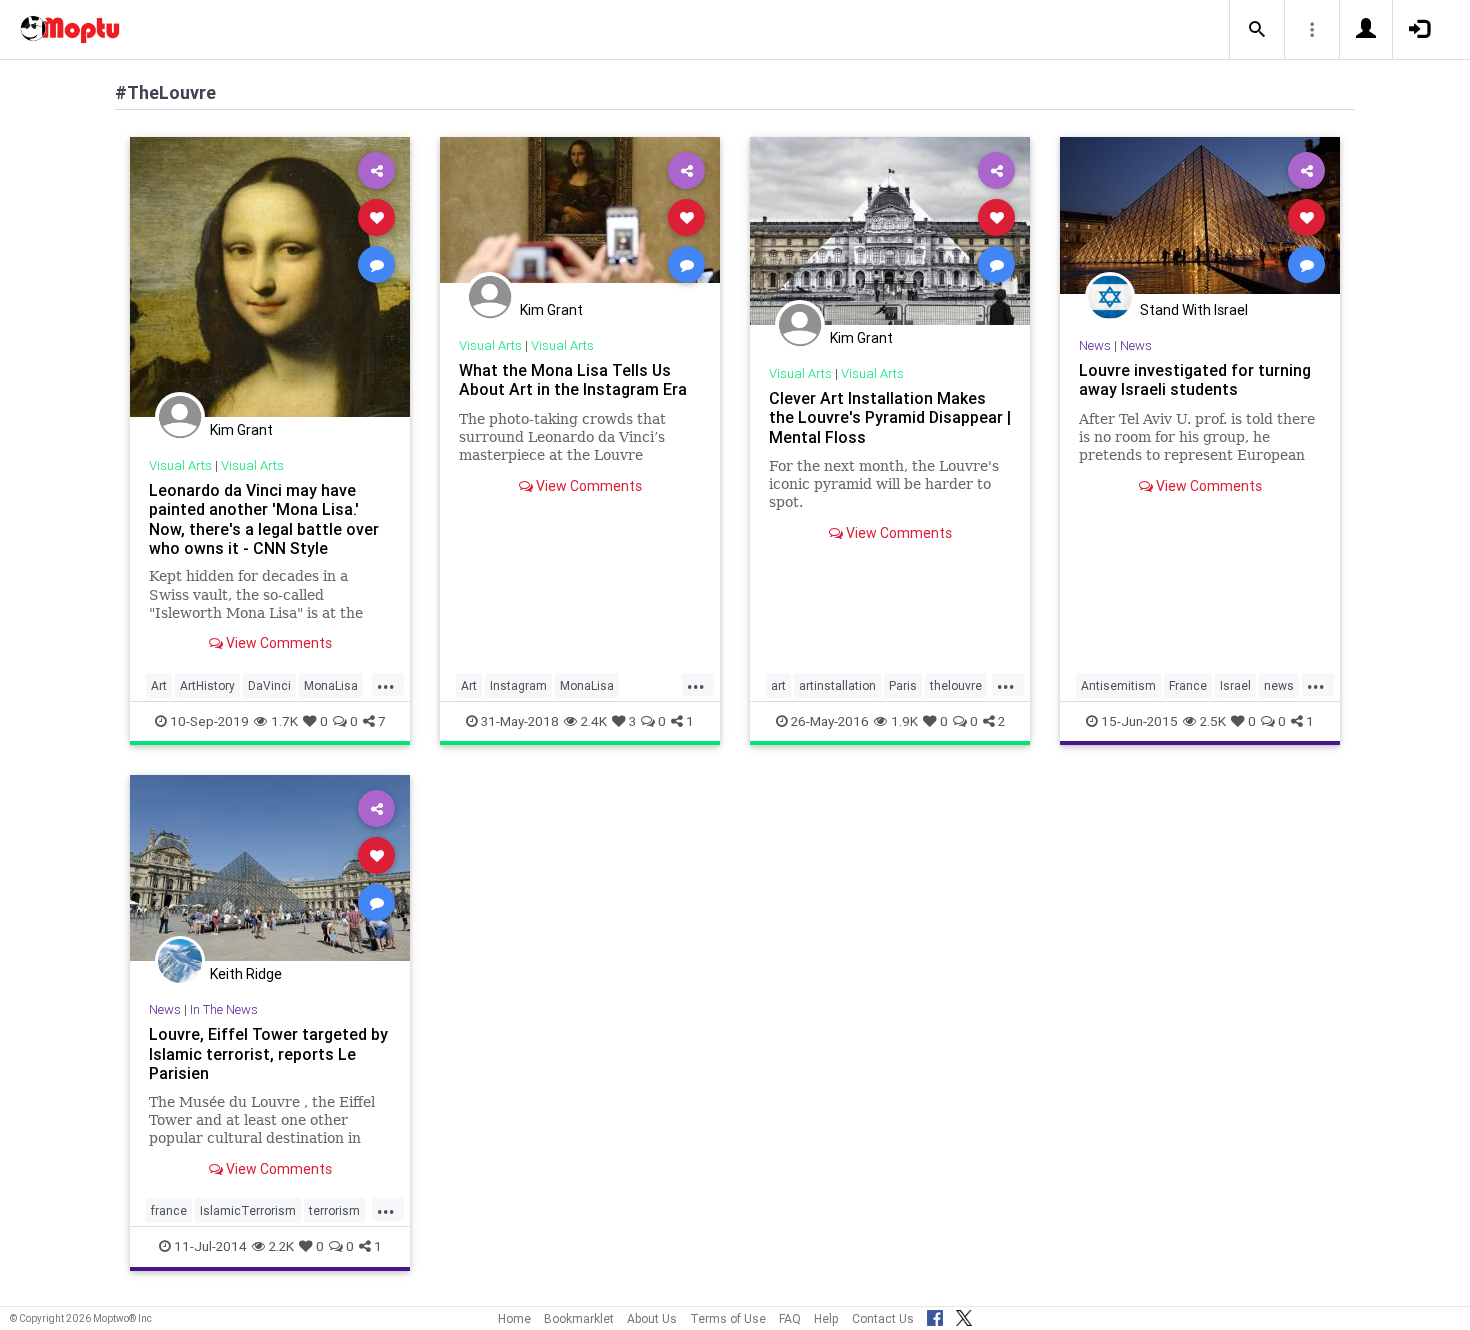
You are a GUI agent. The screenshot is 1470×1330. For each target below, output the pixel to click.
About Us (652, 1318)
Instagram (518, 685)
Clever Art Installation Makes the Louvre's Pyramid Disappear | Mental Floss (890, 417)
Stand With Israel (1194, 310)
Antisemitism (1118, 685)
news (1279, 685)
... (386, 684)
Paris (903, 685)
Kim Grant (241, 430)
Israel (1235, 685)
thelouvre (956, 685)
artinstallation (837, 685)
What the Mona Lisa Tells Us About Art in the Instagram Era (573, 379)
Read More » (270, 276)
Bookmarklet (579, 1318)
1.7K (284, 721)
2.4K (594, 721)
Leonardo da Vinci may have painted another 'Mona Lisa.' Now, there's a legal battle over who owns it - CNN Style (264, 518)
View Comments (277, 643)
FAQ (790, 1318)
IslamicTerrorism (248, 1210)
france (169, 1210)
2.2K (281, 1246)
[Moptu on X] (964, 1315)
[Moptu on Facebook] (935, 1315)
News (1095, 345)
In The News (224, 1009)
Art (159, 685)
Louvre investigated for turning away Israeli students (1195, 379)
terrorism (334, 1210)
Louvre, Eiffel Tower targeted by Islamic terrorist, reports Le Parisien (268, 1053)
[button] (1257, 30)
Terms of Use (728, 1318)
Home (514, 1318)
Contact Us (883, 1318)
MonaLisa (331, 685)
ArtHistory (207, 685)
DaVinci (269, 685)
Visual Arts (180, 465)
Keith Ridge (246, 974)
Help (826, 1318)
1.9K (904, 721)
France (1188, 685)
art (778, 685)
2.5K (1213, 721)
